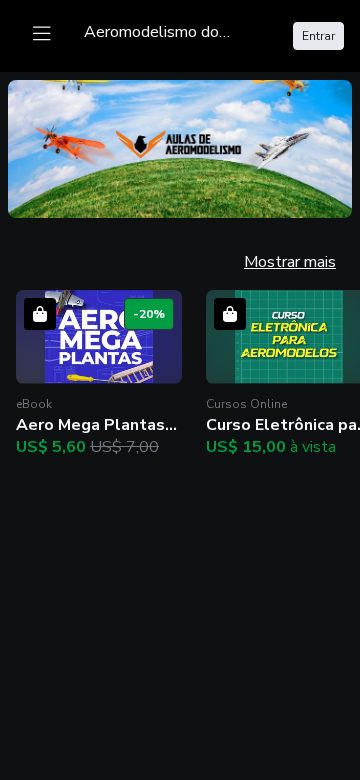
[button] (99, 374)
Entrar (318, 36)
